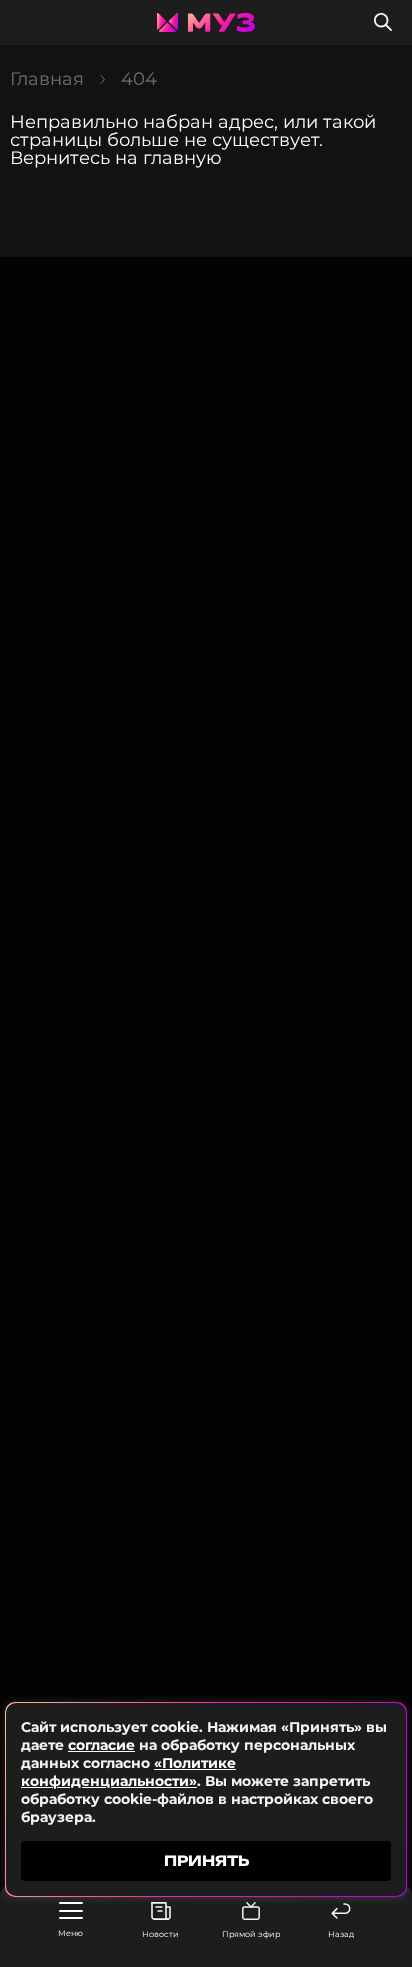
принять (206, 1860)
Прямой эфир (251, 1934)
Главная (47, 79)
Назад (341, 1934)
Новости (160, 1934)
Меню (70, 1933)
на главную (168, 158)
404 (139, 79)
